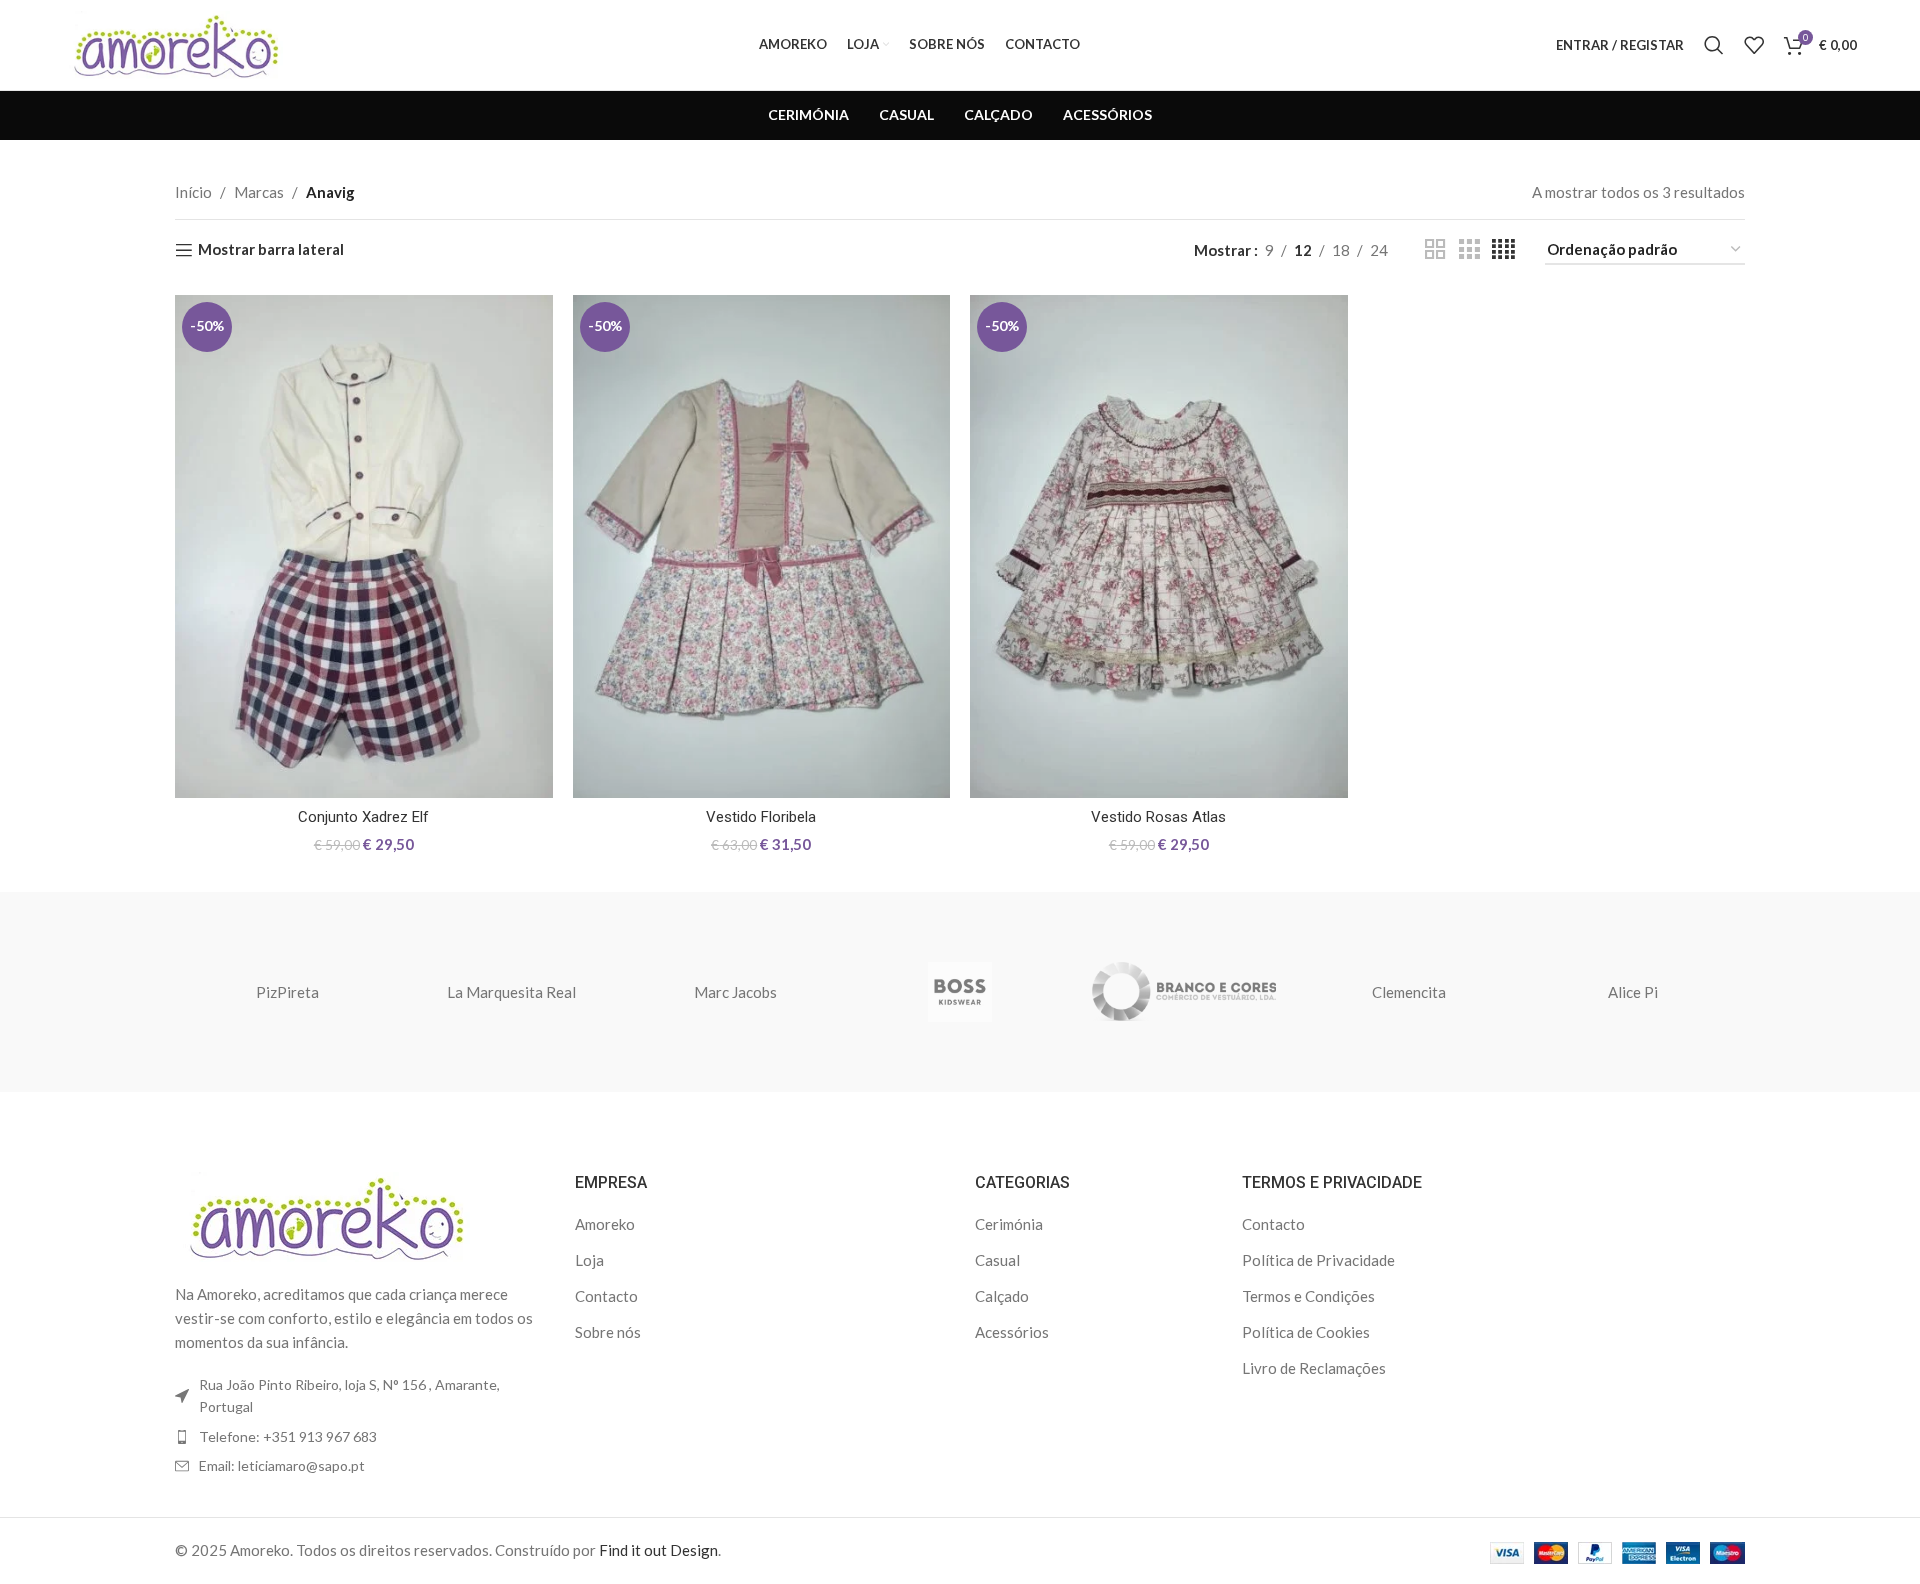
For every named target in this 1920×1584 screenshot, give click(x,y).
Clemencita (1409, 992)
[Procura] (1714, 45)
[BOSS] (960, 992)
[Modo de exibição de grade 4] (1503, 249)
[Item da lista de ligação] (360, 1437)
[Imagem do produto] (364, 546)
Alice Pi (1633, 992)
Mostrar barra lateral (271, 250)
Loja (589, 1260)
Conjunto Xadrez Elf (363, 817)
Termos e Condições (1308, 1296)
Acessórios (1012, 1332)
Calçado (1002, 1296)
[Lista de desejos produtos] (1754, 45)
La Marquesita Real (511, 992)
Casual (997, 1260)
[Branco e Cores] (1184, 992)
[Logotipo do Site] (173, 43)
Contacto (606, 1296)
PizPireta (287, 992)
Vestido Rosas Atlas (1158, 817)
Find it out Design (658, 1550)
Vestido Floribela (761, 817)
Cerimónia (1009, 1224)
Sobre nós (608, 1332)
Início (193, 192)
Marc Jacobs (735, 992)
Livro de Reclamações (1314, 1368)
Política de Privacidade (1318, 1260)
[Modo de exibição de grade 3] (1469, 249)
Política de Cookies (1306, 1332)
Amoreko (605, 1224)
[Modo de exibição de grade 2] (1435, 249)
